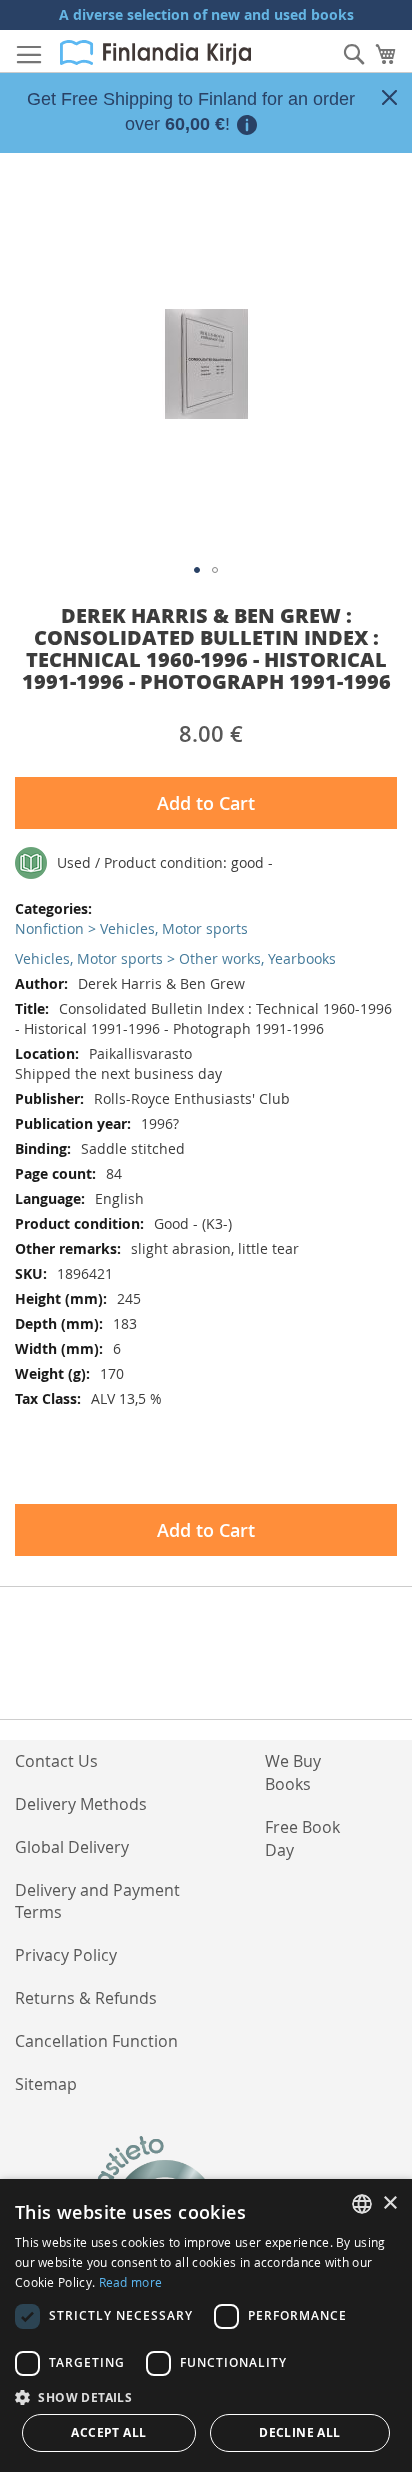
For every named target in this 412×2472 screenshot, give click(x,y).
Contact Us (56, 1761)
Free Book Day (302, 1838)
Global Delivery (72, 1847)
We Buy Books (293, 1772)
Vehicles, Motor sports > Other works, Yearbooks (175, 958)
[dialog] (206, 2325)
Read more (131, 2282)
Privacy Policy (66, 1955)
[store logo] (155, 52)
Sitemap (46, 2084)
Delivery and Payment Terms (97, 1901)
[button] (197, 570)
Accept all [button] (108, 2432)
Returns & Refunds (86, 1998)
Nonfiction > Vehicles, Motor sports (131, 928)
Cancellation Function (96, 2041)
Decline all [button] (299, 2432)
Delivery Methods (81, 1804)
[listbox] (362, 2204)
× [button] (389, 2203)
